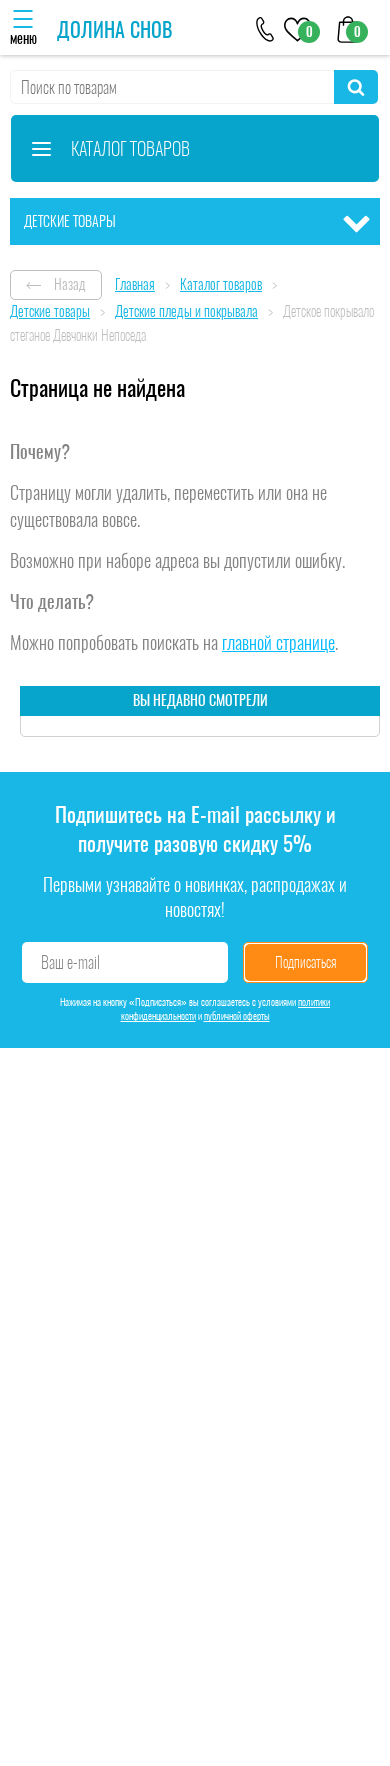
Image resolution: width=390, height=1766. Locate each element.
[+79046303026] (265, 27)
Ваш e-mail (70, 962)
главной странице (278, 642)
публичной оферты (237, 1016)
